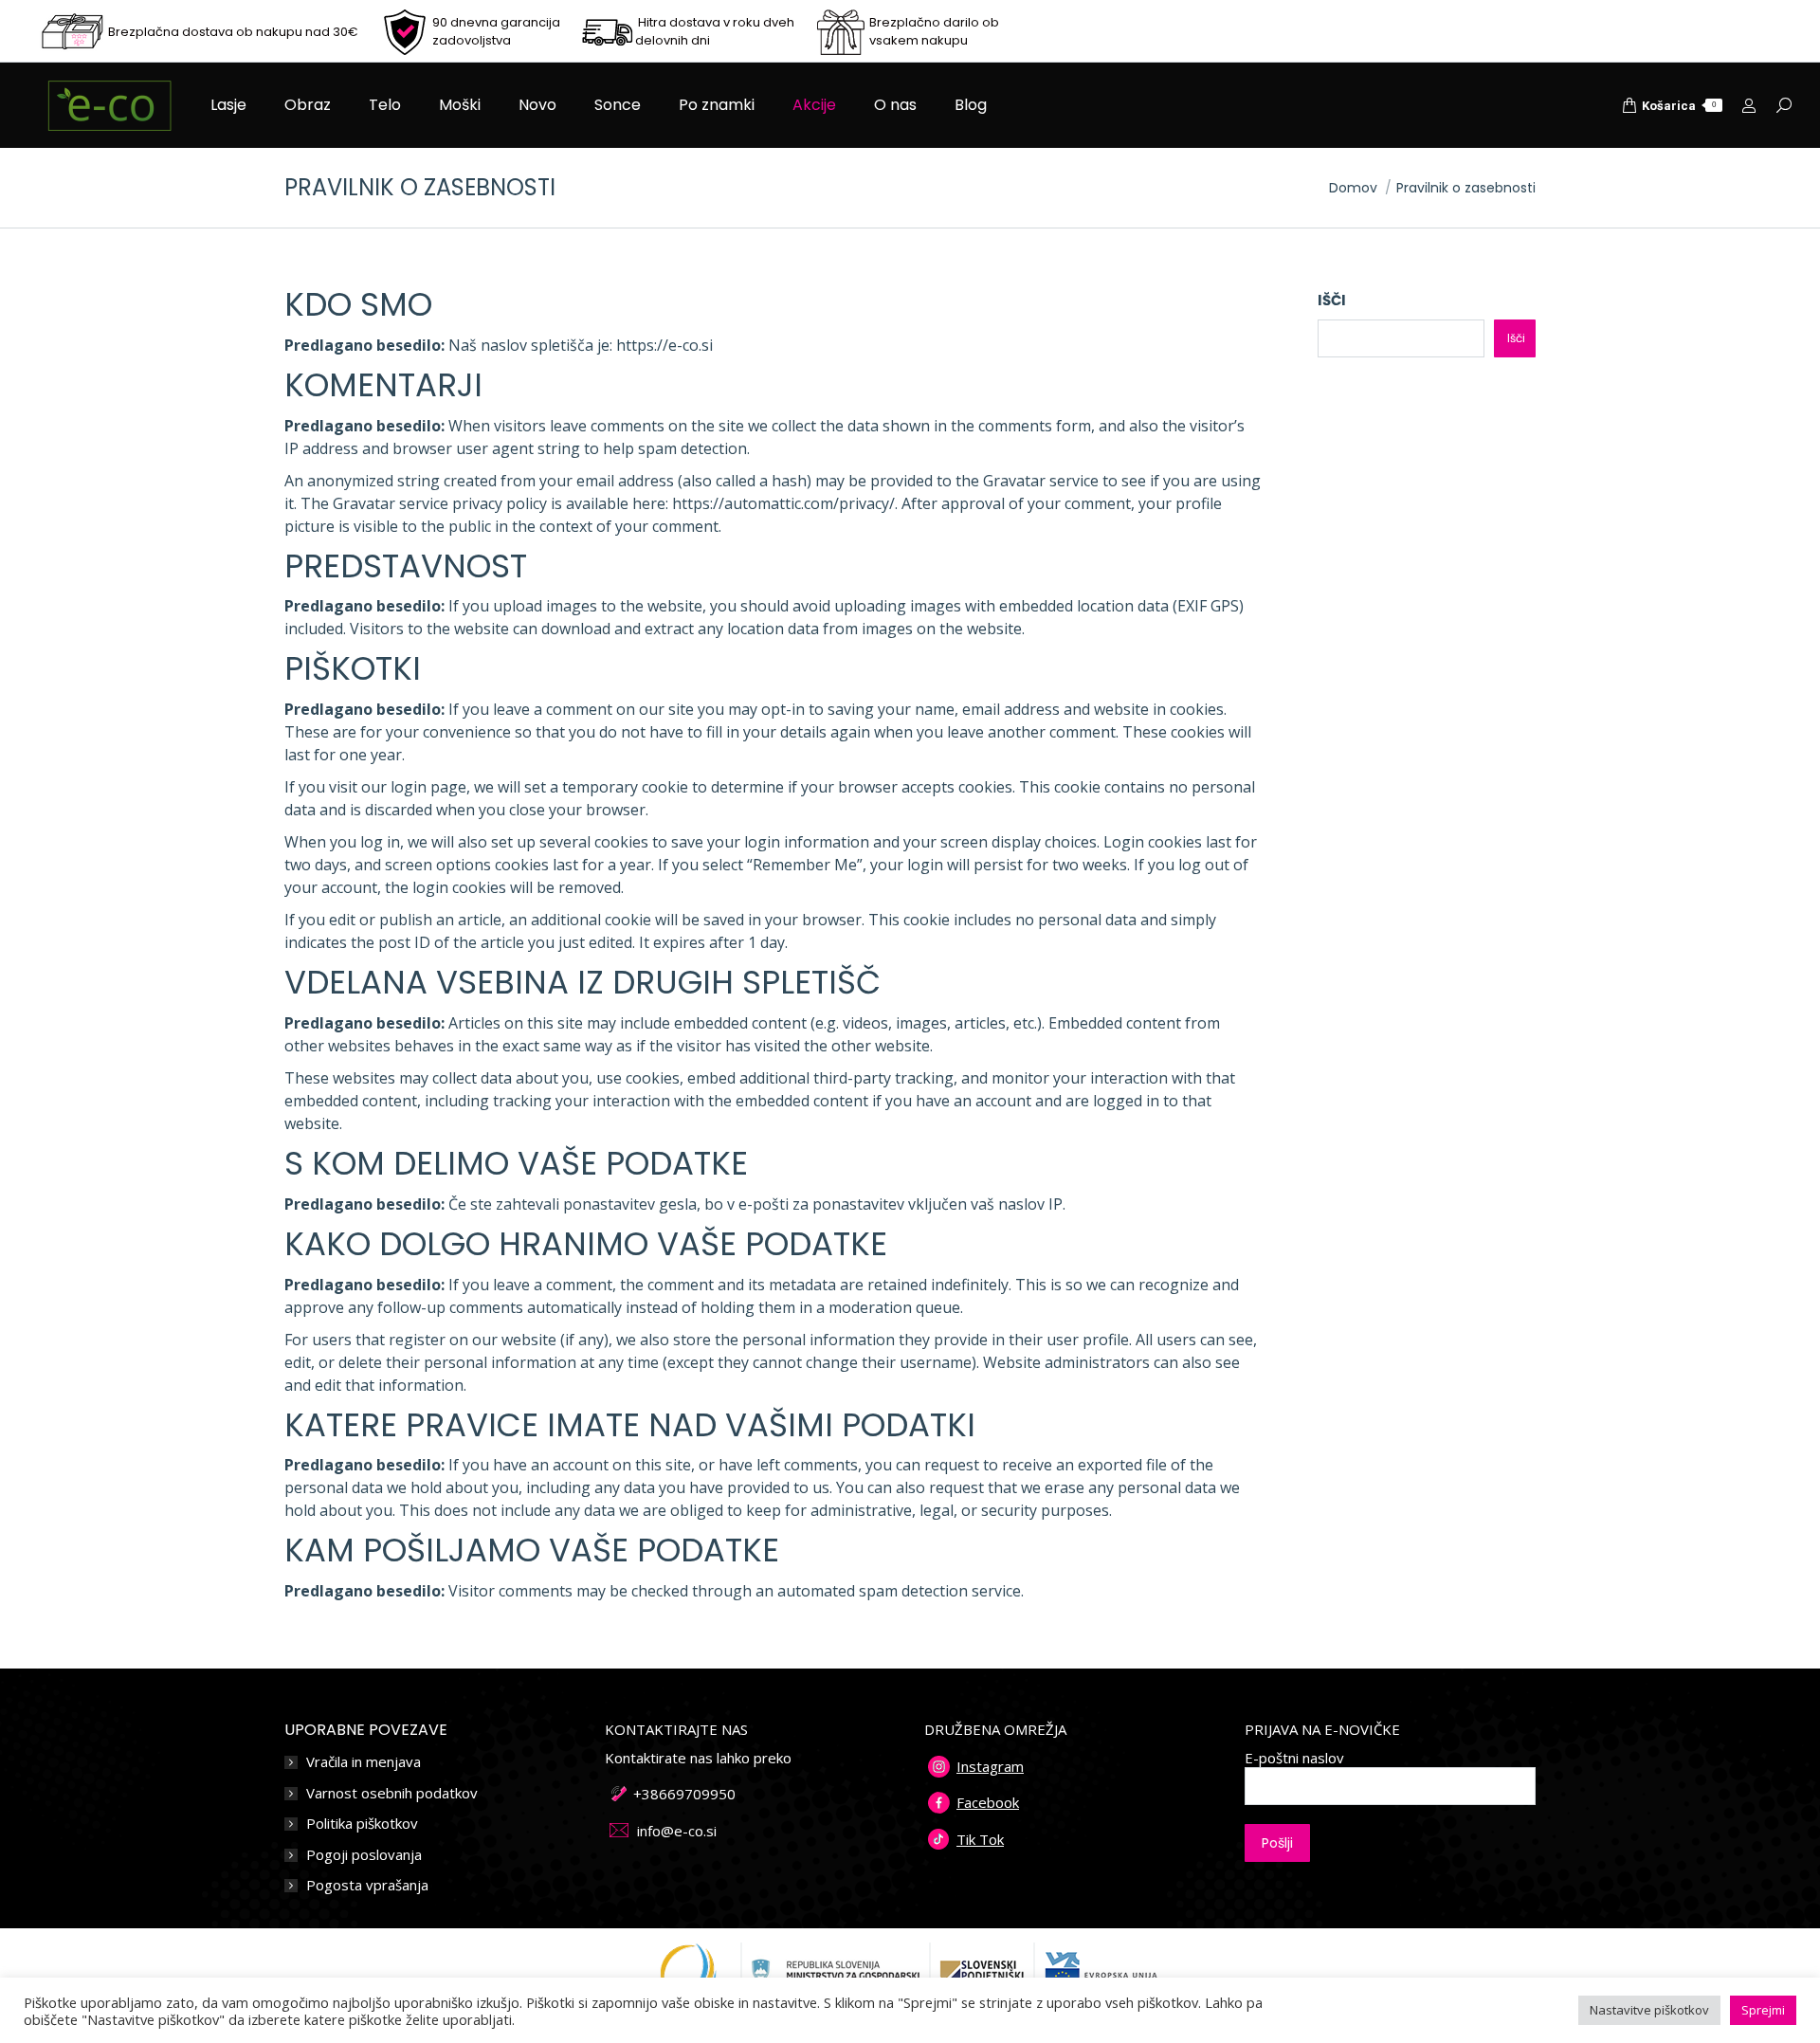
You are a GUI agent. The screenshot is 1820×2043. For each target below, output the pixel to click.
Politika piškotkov (362, 1824)
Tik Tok (980, 1839)
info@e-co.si (677, 1831)
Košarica (1679, 106)
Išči (1332, 300)
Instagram (990, 1766)
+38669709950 (684, 1794)
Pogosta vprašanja (367, 1885)
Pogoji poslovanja (364, 1855)
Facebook (988, 1802)
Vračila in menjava (364, 1762)
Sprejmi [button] (1763, 2010)
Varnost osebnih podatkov (392, 1793)
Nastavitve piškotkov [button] (1649, 2010)
